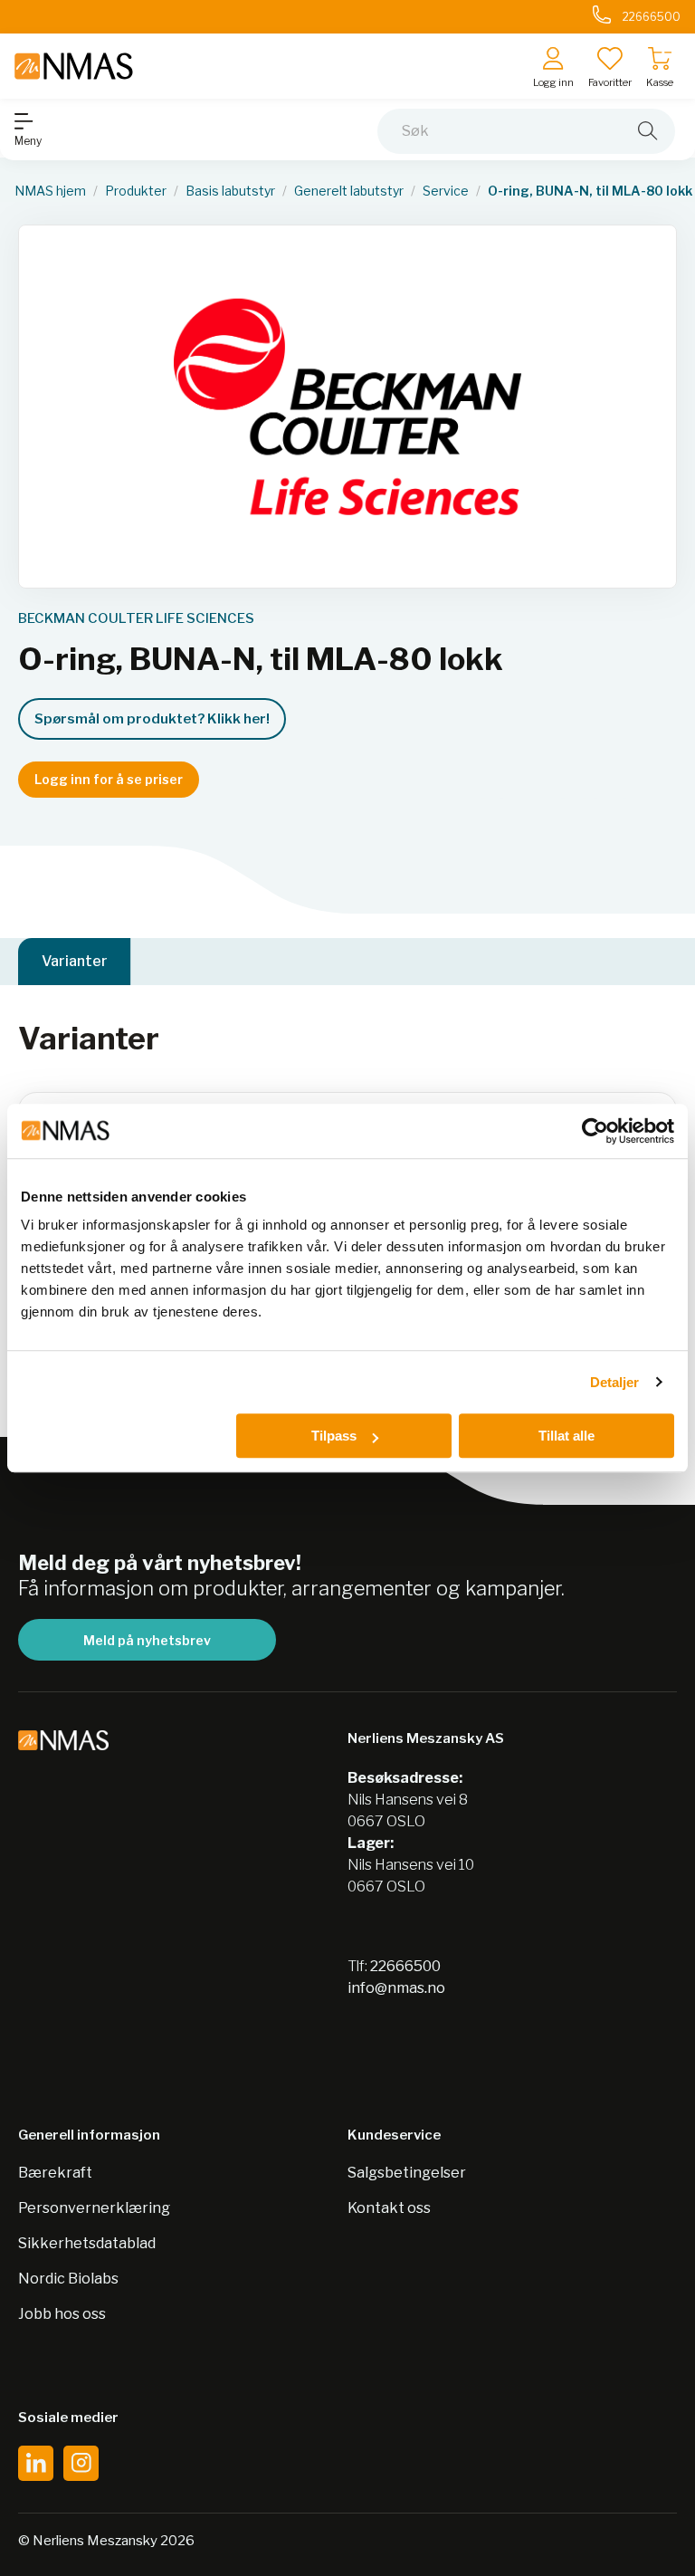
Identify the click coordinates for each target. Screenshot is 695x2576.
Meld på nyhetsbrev (147, 1640)
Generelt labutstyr (349, 191)
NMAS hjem (50, 191)
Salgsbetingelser (407, 2173)
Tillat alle (566, 1436)
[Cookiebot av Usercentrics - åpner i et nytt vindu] (595, 1131)
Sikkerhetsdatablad (87, 2243)
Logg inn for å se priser (109, 779)
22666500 (405, 1966)
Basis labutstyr (230, 191)
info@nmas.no (396, 1988)
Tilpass (334, 1436)
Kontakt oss (389, 2208)
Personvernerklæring (94, 2208)
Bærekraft (55, 2173)
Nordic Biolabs (68, 2279)
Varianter (75, 961)
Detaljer (615, 1382)
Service (446, 191)
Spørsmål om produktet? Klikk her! (152, 719)
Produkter (136, 191)
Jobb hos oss (62, 2314)
